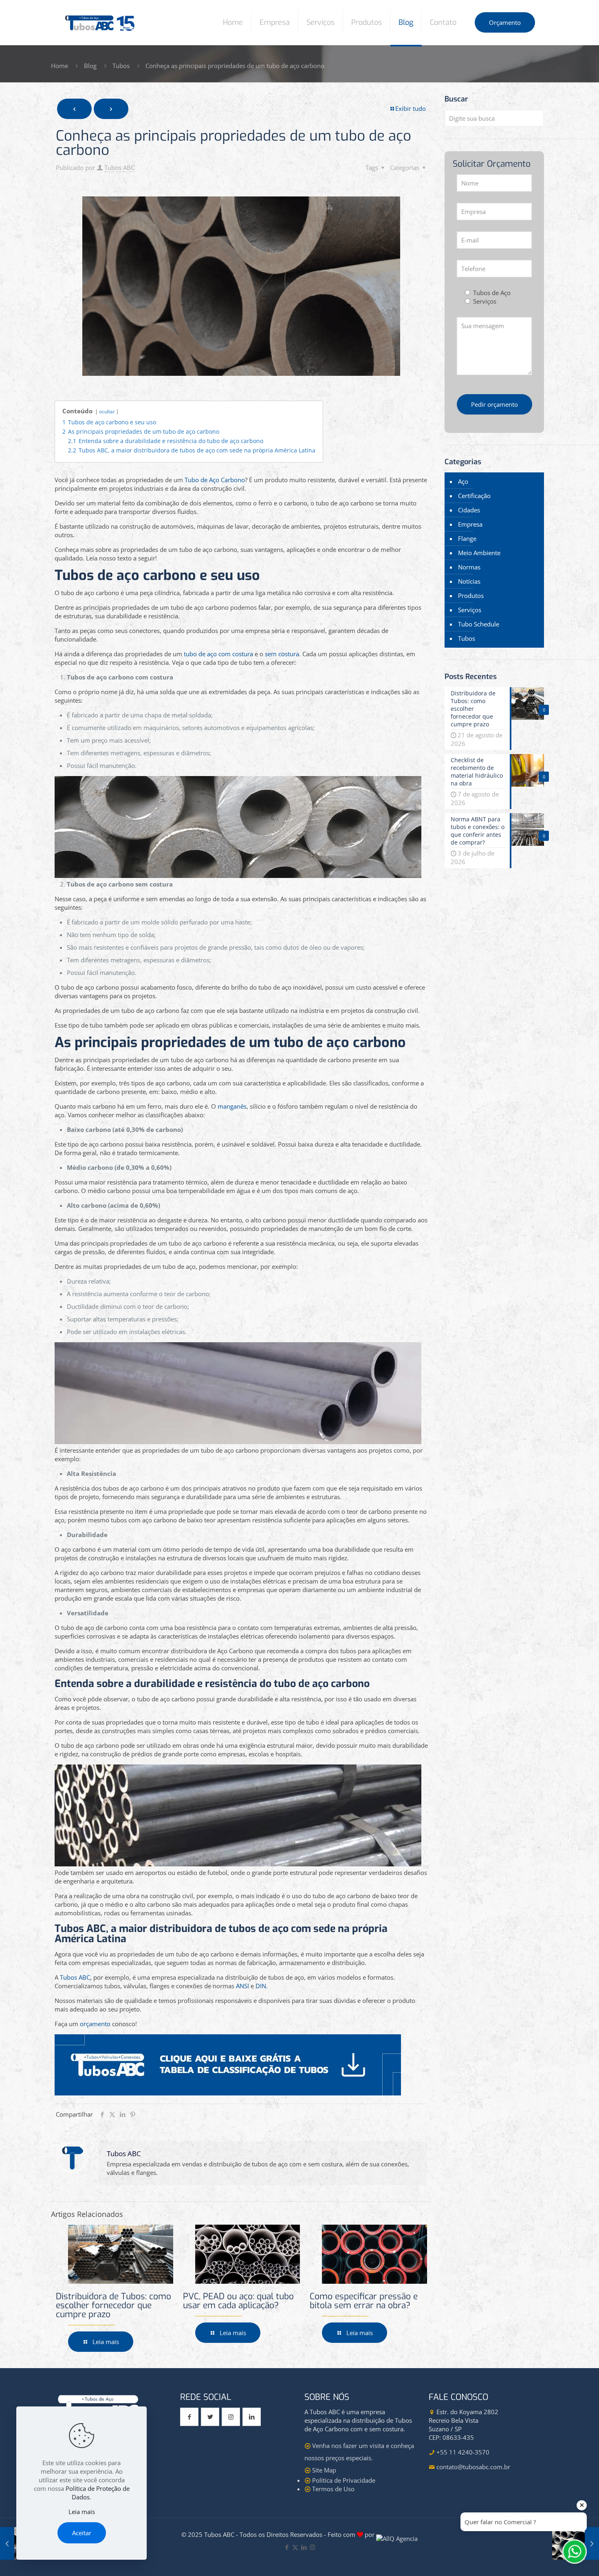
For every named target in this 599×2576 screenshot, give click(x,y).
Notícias (469, 581)
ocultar (107, 411)
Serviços (470, 610)
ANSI (242, 1986)
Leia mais (82, 2512)
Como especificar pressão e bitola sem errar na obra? (364, 2301)
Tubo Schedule (479, 624)
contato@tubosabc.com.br (473, 2467)
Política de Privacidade (344, 2480)
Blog (90, 66)
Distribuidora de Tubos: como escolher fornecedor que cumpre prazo (113, 2305)
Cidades (469, 510)
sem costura (282, 654)
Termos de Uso (333, 2489)
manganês (232, 1106)
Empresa (470, 524)
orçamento (95, 2024)
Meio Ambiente (479, 553)
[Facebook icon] (287, 2547)
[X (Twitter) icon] (295, 2547)
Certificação (474, 496)
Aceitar (82, 2533)
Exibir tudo (411, 108)
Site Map (324, 2470)
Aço (463, 481)
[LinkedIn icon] (304, 2547)
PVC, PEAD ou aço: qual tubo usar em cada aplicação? (238, 2301)
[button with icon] (189, 2417)
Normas (469, 567)
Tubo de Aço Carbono (215, 480)
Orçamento (505, 22)
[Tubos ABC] (100, 22)
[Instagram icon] (312, 2547)
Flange (467, 538)
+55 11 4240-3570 (463, 2452)
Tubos (121, 66)
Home (59, 66)
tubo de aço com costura (218, 654)
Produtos (471, 595)
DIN (261, 1986)
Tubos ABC (119, 168)
